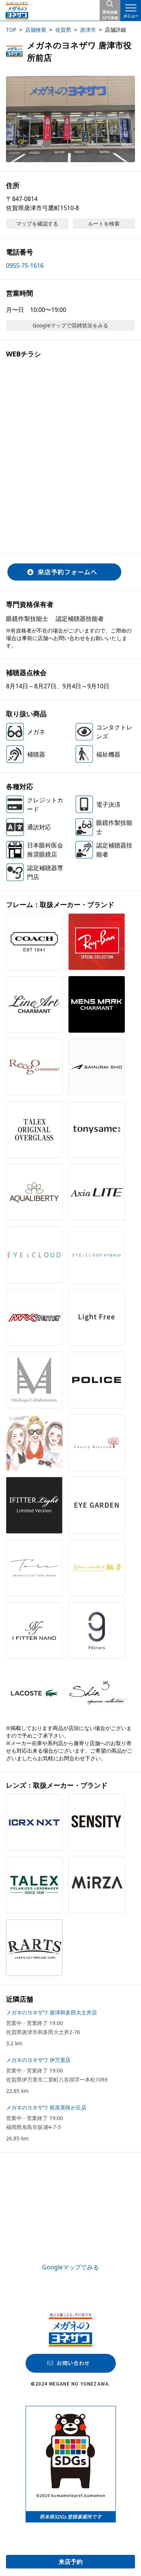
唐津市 (88, 30)
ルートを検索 (104, 223)
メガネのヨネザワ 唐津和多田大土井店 (52, 2012)
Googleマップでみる (70, 2267)
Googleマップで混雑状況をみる (70, 325)
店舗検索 (36, 30)
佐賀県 (63, 30)
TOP (11, 30)
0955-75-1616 (25, 266)
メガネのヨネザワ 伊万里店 (38, 2060)
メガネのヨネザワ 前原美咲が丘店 (46, 2107)
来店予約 (71, 2562)
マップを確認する (37, 223)
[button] (70, 119)
